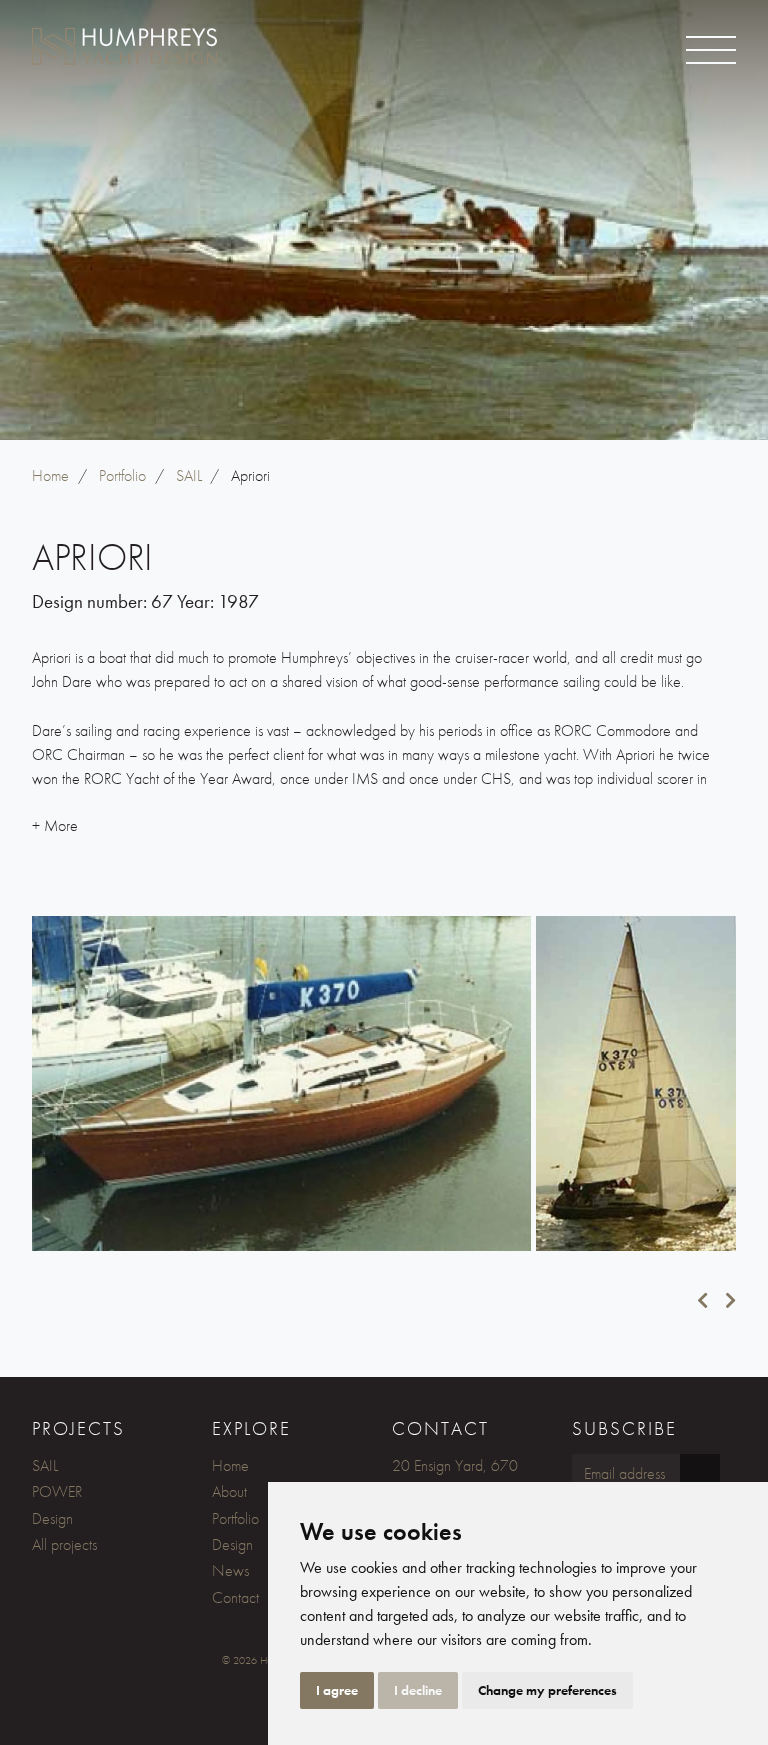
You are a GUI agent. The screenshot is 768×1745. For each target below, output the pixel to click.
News (230, 1570)
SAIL (45, 1465)
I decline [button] (418, 1690)
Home (230, 1465)
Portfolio (235, 1518)
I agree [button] (337, 1690)
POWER (57, 1491)
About (229, 1491)
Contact (235, 1597)
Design (52, 1518)
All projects (64, 1544)
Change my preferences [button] (547, 1690)
